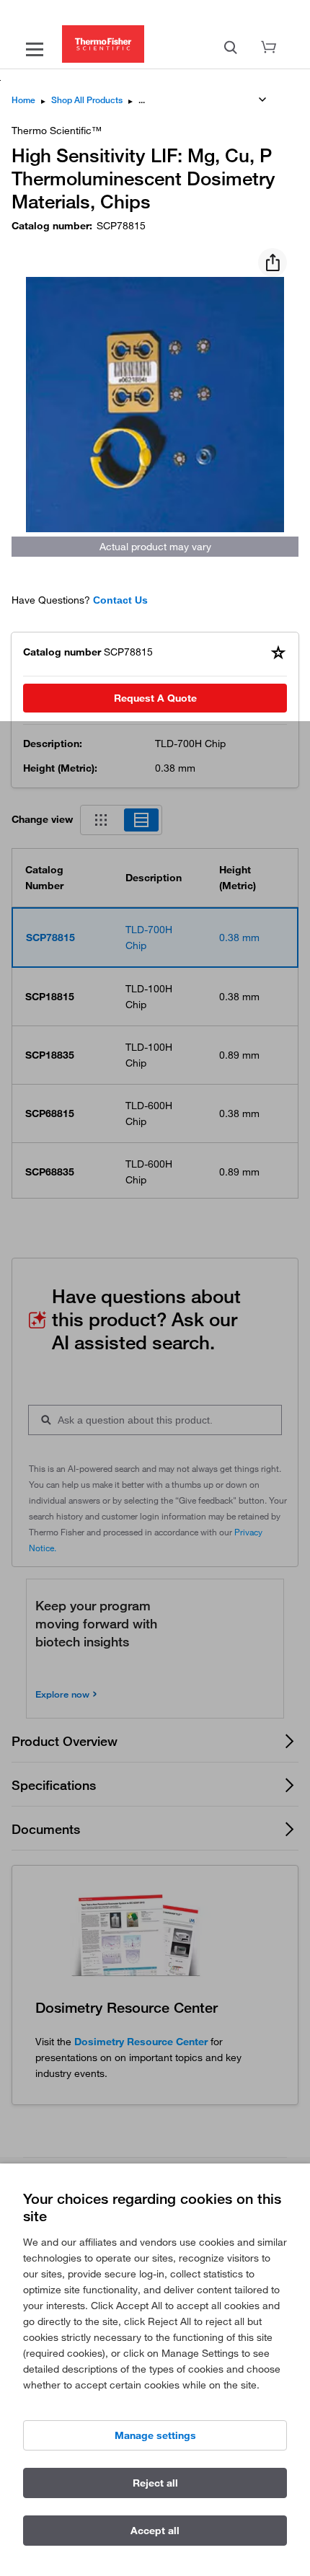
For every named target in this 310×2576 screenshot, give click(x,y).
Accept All (155, 2531)
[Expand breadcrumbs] (262, 100)
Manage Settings (155, 2435)
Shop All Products (87, 100)
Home (23, 100)
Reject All (155, 2483)
